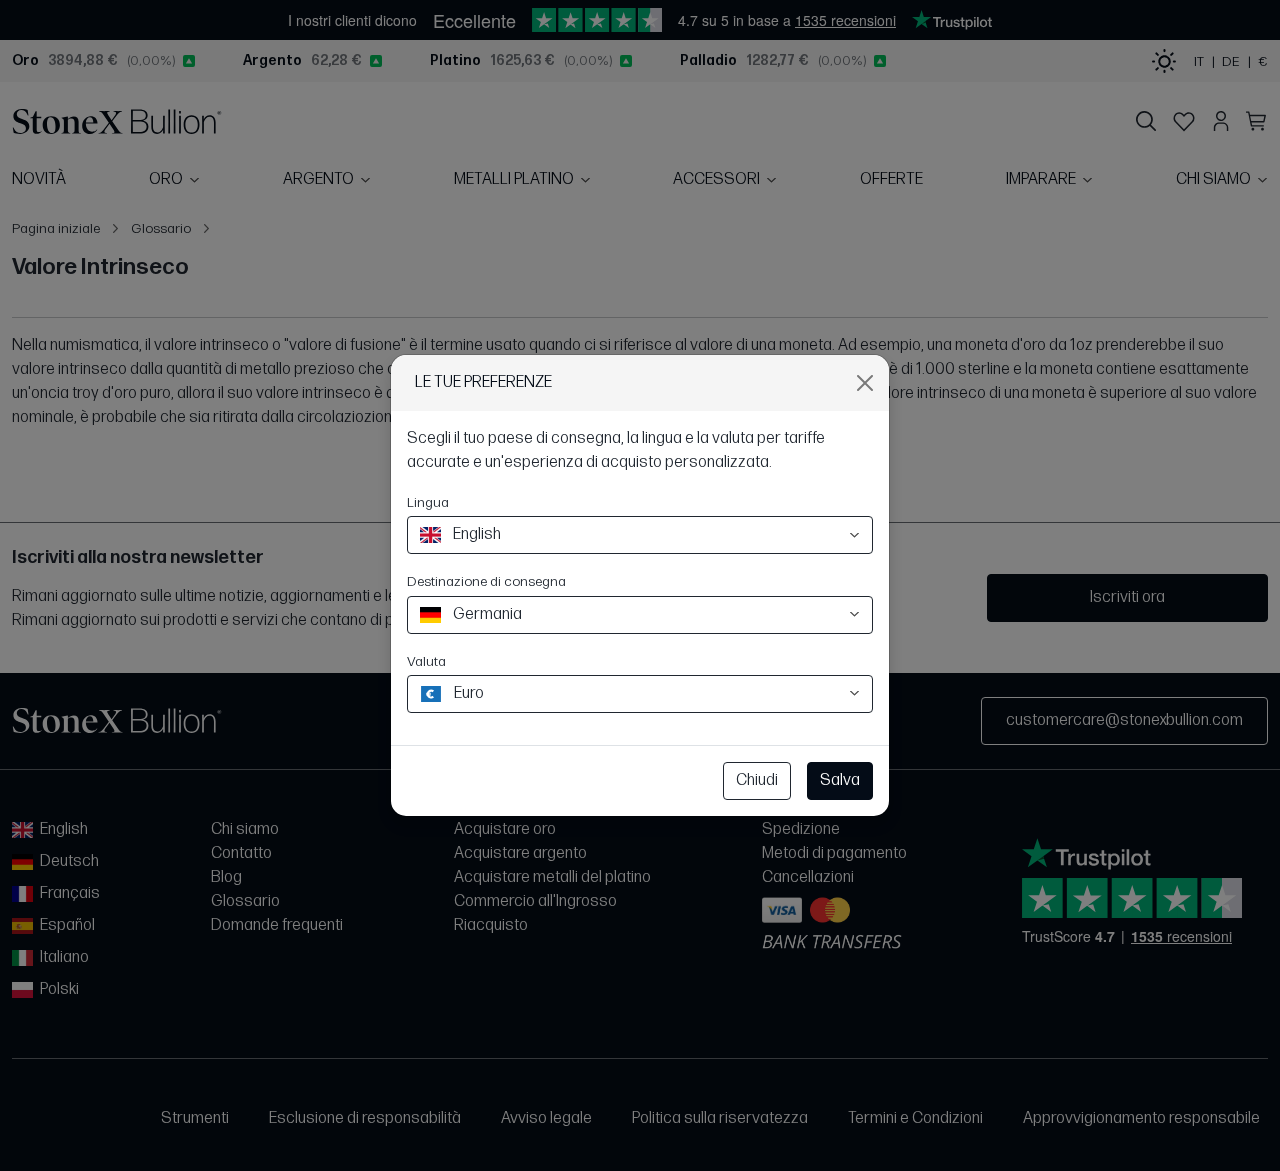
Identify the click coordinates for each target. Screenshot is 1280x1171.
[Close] (865, 383)
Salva (840, 780)
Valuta (426, 661)
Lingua (428, 502)
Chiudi (757, 780)
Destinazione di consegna (486, 581)
